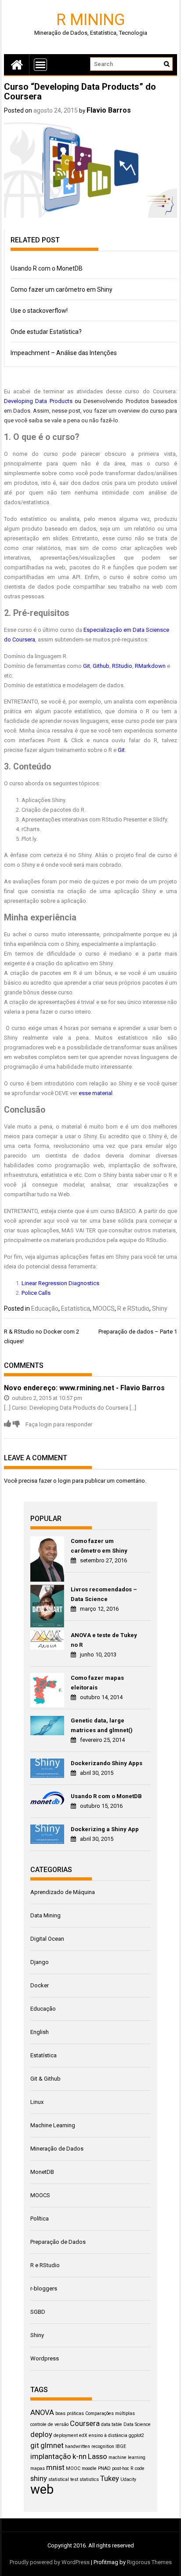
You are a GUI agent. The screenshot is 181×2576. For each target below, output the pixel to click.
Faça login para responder (59, 1424)
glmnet (52, 2445)
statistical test (63, 2479)
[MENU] (40, 65)
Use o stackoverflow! (39, 311)
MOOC (73, 2468)
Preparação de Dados (58, 2242)
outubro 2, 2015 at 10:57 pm (46, 1398)
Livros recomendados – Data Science (104, 1594)
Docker (40, 1985)
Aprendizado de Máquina (63, 1892)
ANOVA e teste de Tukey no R (104, 1640)
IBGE (121, 2446)
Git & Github (45, 2079)
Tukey (110, 2478)
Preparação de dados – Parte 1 (138, 1332)
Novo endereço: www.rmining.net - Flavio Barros (84, 1388)
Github (101, 666)
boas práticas (70, 2413)
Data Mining (45, 1915)
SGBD (38, 2312)
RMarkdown (150, 666)
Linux (37, 2102)
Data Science (137, 2424)
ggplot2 (136, 2435)
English (40, 2032)
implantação (51, 2456)
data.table (112, 2424)
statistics (89, 2479)
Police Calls (36, 1293)
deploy (41, 2434)
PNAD (104, 2468)
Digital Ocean (47, 1939)
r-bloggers (44, 2288)
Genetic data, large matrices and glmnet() (102, 1725)
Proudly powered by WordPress (50, 2562)
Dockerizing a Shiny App (105, 1829)
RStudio (122, 666)
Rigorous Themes (149, 2562)
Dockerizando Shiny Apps (107, 1763)
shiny (39, 2478)
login (64, 1481)
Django (40, 1962)
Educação (45, 1308)
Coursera (85, 2423)
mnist (55, 2467)
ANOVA (42, 2412)
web (42, 2489)
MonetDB (42, 2172)
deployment (66, 2435)
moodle (89, 2468)
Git (87, 666)
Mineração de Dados (57, 2149)
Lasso (98, 2456)
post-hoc (121, 2468)
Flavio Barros (109, 110)
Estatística (76, 1308)
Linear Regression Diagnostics (60, 1283)
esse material (96, 1093)
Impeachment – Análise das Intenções (64, 353)
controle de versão (49, 2424)
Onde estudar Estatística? (46, 332)
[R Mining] (17, 64)
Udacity (128, 2479)
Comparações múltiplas (110, 2413)
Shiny (160, 1308)
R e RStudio (133, 1308)
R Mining (91, 19)
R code (138, 2468)
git (35, 2445)
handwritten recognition (90, 2446)
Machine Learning (53, 2125)
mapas (38, 2468)
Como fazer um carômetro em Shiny (62, 289)
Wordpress (45, 2358)
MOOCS (104, 1308)
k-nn (80, 2456)
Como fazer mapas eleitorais (97, 1683)
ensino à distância (108, 2435)
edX (83, 2435)
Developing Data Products (38, 401)
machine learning (127, 2457)
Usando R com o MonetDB (47, 268)
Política (40, 2219)
